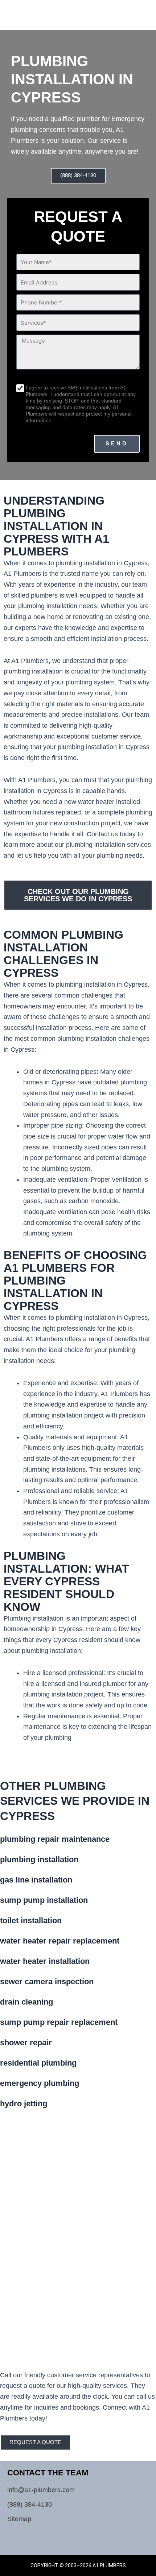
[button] (137, 11)
